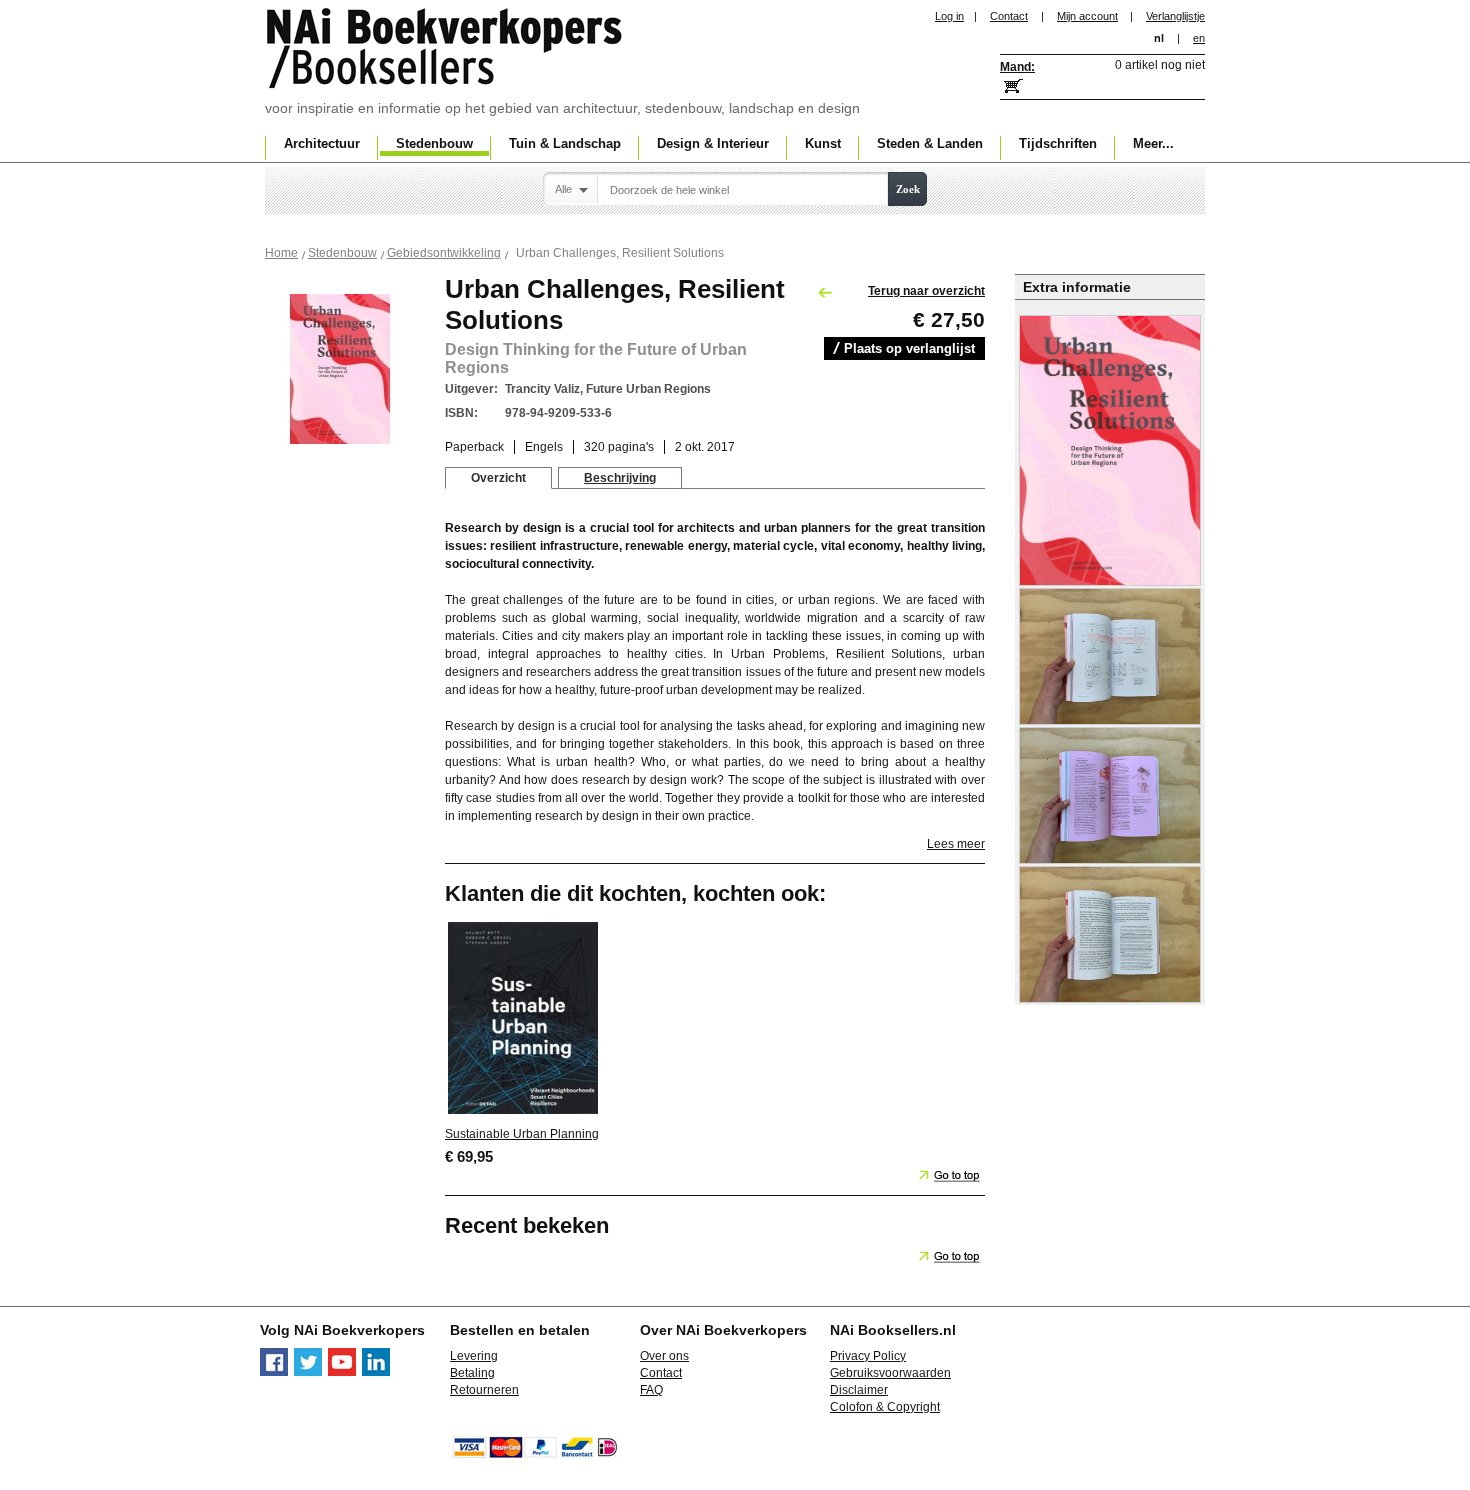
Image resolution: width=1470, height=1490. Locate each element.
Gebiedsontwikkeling (444, 253)
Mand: (1017, 67)
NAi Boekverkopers (446, 50)
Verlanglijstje (1175, 16)
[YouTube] (342, 1372)
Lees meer (956, 844)
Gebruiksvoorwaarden (890, 1373)
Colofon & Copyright (885, 1407)
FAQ (651, 1390)
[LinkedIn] (376, 1372)
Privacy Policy (868, 1356)
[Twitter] (308, 1372)
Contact (1009, 16)
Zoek (908, 189)
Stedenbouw (342, 253)
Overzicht (498, 478)
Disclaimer (859, 1390)
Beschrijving (620, 478)
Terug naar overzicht (926, 291)
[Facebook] (274, 1372)
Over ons (664, 1356)
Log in (949, 16)
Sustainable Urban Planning (522, 1134)
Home (281, 253)
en (1199, 38)
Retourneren (484, 1390)
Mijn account (1087, 16)
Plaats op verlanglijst (909, 348)
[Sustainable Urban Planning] (523, 1112)
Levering (474, 1356)
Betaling (472, 1373)
